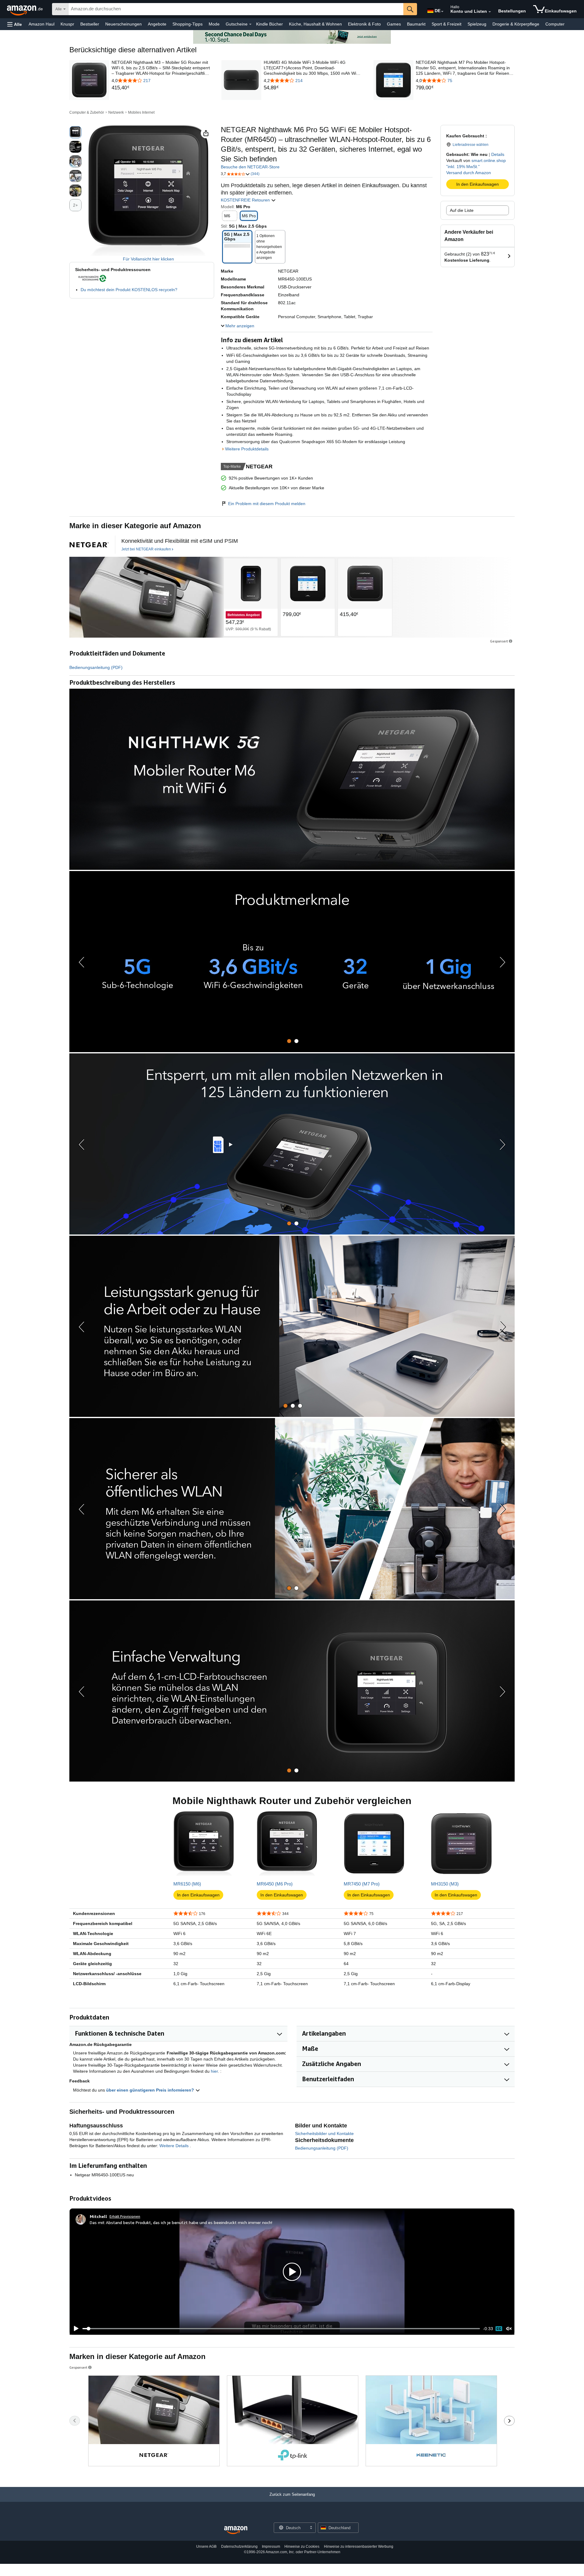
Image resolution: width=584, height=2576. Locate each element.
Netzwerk (116, 112)
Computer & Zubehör (87, 112)
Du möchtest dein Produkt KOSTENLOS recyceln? (129, 290)
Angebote (157, 24)
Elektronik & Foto (364, 24)
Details (498, 154)
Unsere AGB (206, 2547)
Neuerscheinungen (123, 24)
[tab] (289, 1041)
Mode (214, 24)
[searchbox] (236, 9)
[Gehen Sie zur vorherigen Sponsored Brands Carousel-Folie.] (75, 2421)
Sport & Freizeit (447, 24)
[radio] (75, 132)
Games (394, 24)
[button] (15, 24)
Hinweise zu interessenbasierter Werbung (359, 2547)
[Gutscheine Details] (250, 24)
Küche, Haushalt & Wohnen (315, 24)
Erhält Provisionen (125, 2216)
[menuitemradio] (499, 2329)
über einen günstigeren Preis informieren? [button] (151, 2090)
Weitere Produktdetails (247, 449)
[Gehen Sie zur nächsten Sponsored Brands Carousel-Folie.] (509, 2421)
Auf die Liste (462, 210)
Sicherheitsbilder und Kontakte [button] (324, 2133)
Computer (555, 24)
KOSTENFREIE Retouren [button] (246, 200)
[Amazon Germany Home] (236, 2530)
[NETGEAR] (146, 597)
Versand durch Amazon (469, 173)
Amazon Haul (42, 24)
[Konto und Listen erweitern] (490, 12)
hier (214, 2071)
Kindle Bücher (269, 24)
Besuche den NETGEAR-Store (250, 167)
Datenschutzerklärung (239, 2547)
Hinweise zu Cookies (302, 2547)
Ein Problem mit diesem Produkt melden (267, 504)
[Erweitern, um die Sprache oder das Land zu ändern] (442, 12)
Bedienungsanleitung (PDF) (96, 667)
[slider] (281, 2329)
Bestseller (90, 24)
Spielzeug (477, 24)
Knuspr (67, 24)
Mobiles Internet (141, 112)
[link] (161, 88)
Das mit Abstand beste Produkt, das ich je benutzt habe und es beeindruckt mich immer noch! (181, 2222)
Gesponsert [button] (499, 641)
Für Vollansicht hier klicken (148, 259)
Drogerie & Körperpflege (516, 24)
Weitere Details (175, 2146)
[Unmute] (509, 2329)
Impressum (271, 2547)
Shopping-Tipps (188, 24)
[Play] (75, 2329)
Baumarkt (416, 24)
